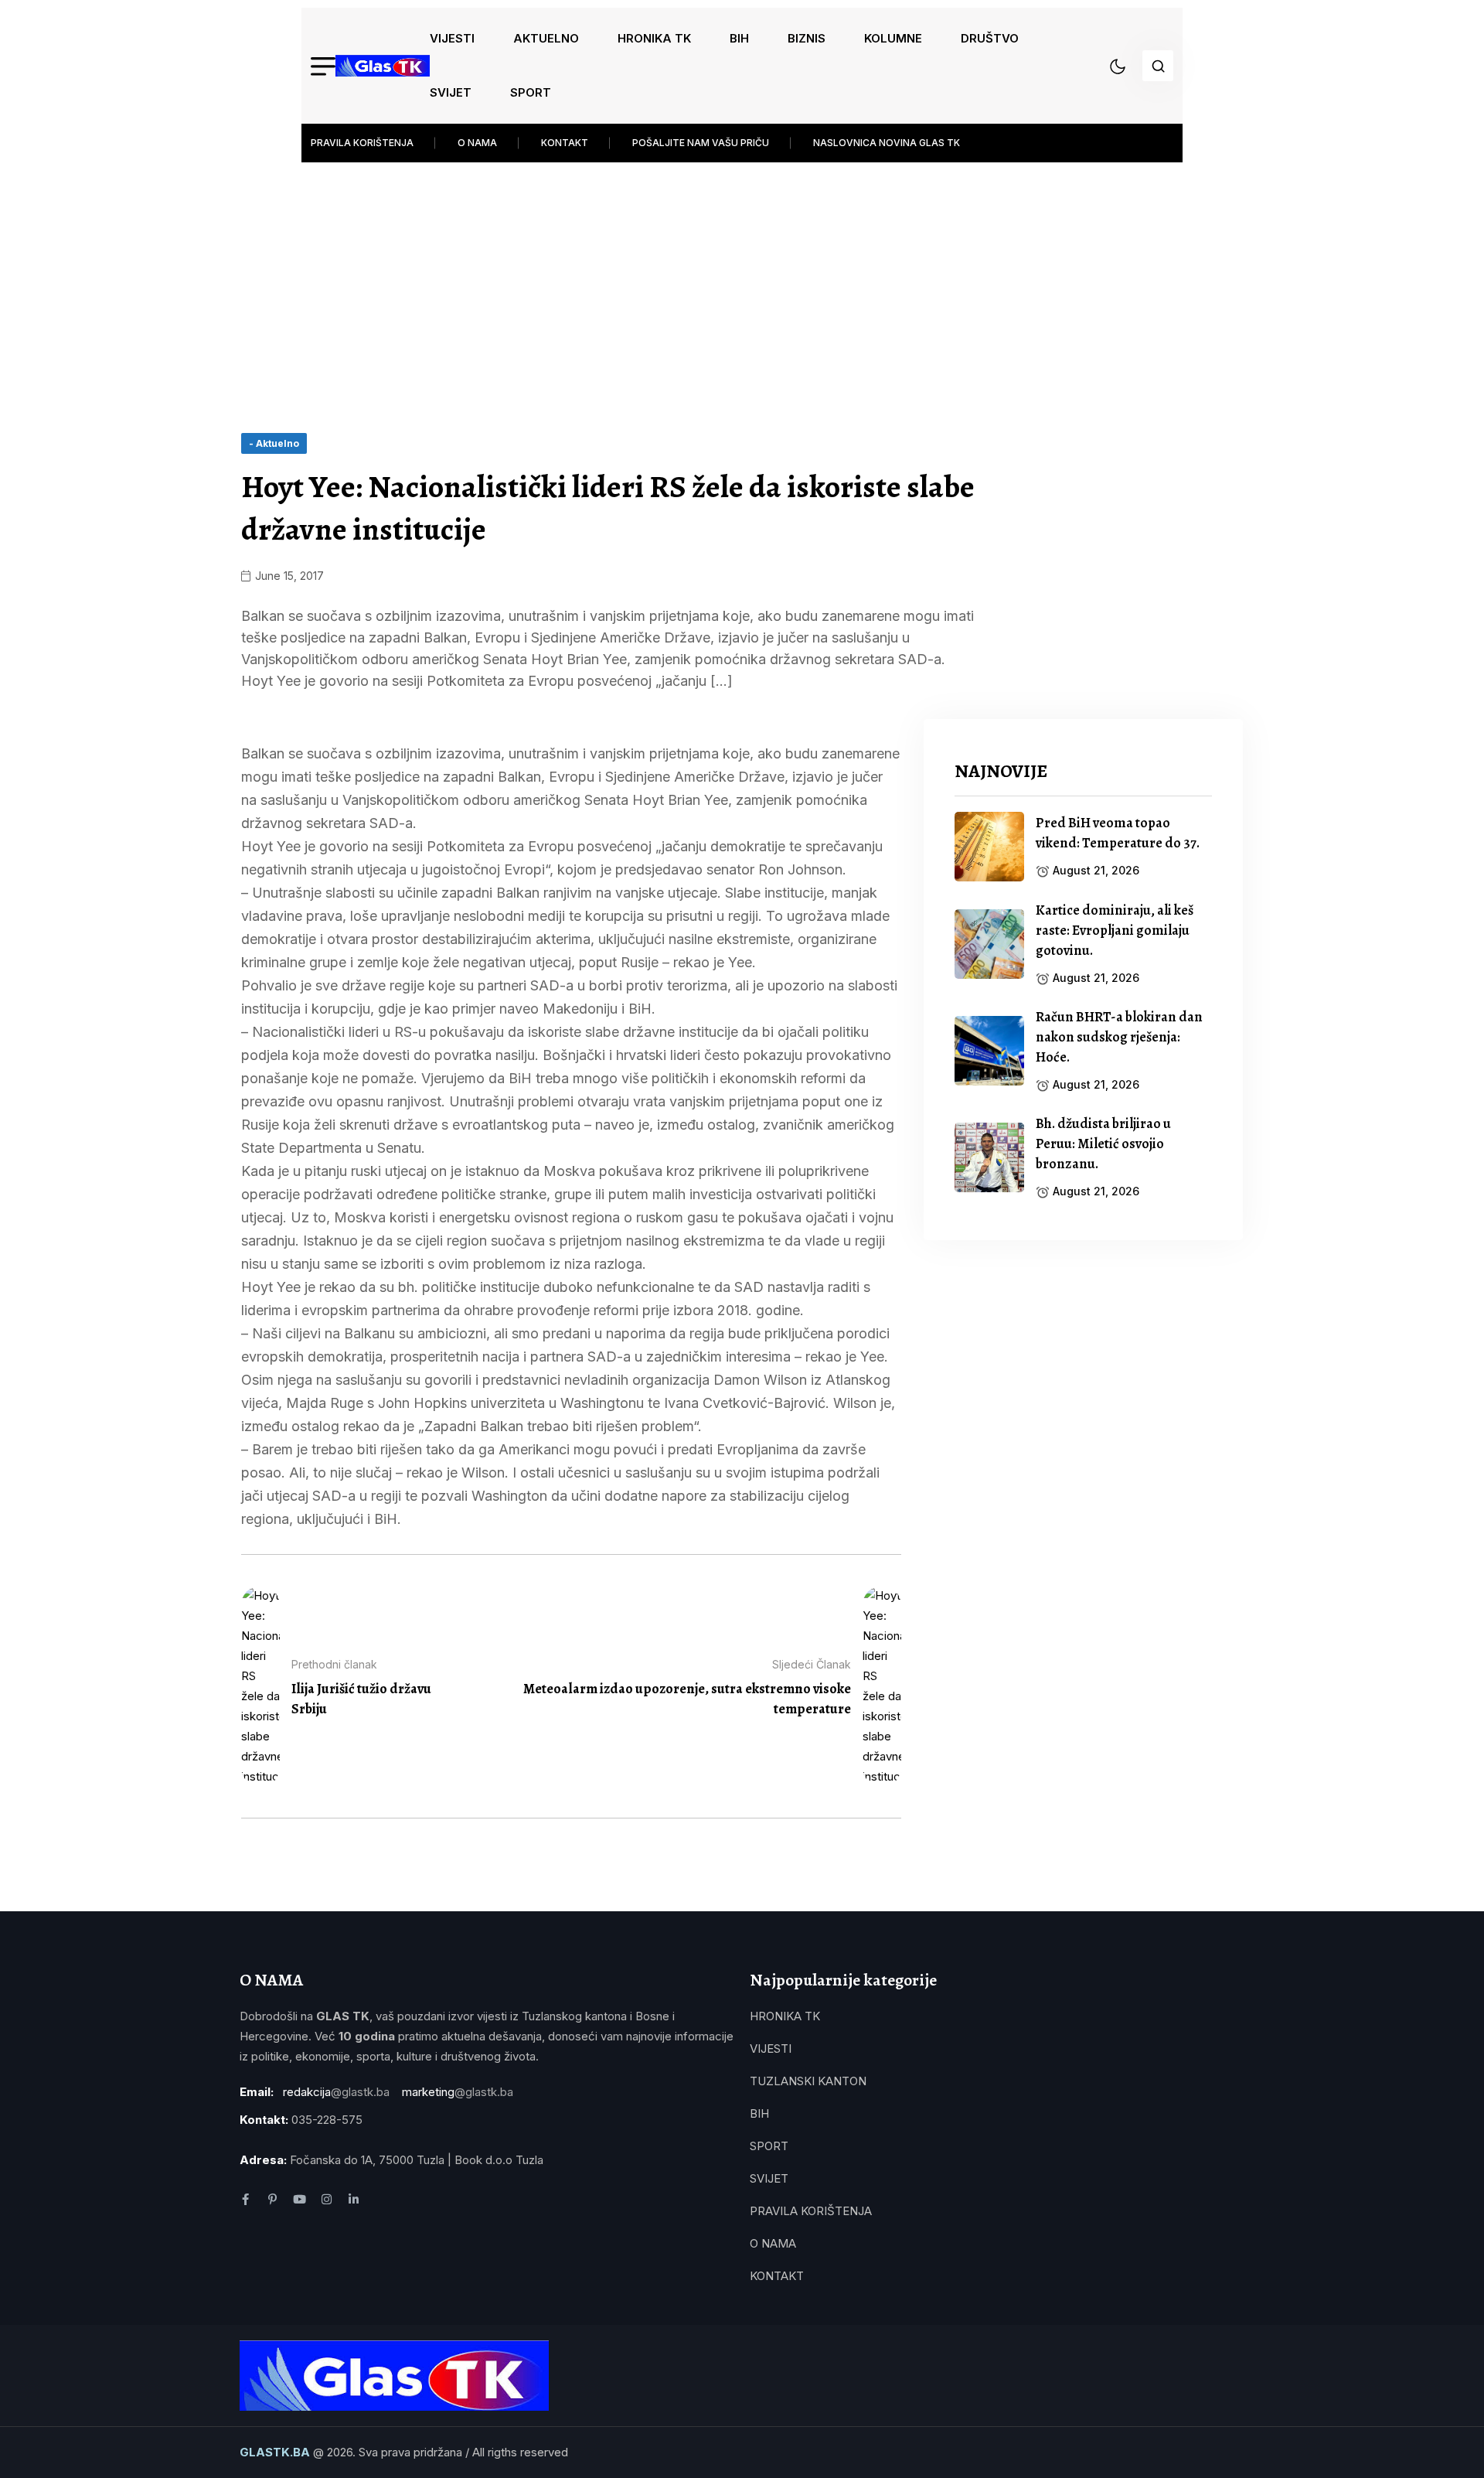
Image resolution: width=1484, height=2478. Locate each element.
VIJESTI (452, 38)
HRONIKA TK (654, 38)
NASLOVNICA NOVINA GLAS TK (887, 143)
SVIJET (451, 92)
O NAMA (477, 143)
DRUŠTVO (990, 38)
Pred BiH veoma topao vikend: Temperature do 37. (1118, 833)
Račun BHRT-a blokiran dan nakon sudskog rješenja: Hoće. (1119, 1037)
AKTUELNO (546, 38)
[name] (383, 66)
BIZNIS (807, 38)
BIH (739, 38)
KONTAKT (565, 143)
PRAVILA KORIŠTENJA (362, 143)
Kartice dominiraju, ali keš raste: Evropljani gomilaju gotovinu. (1115, 930)
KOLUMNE (893, 38)
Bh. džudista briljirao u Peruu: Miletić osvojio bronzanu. (1103, 1144)
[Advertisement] (742, 278)
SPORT (531, 92)
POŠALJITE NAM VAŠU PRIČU (701, 143)
